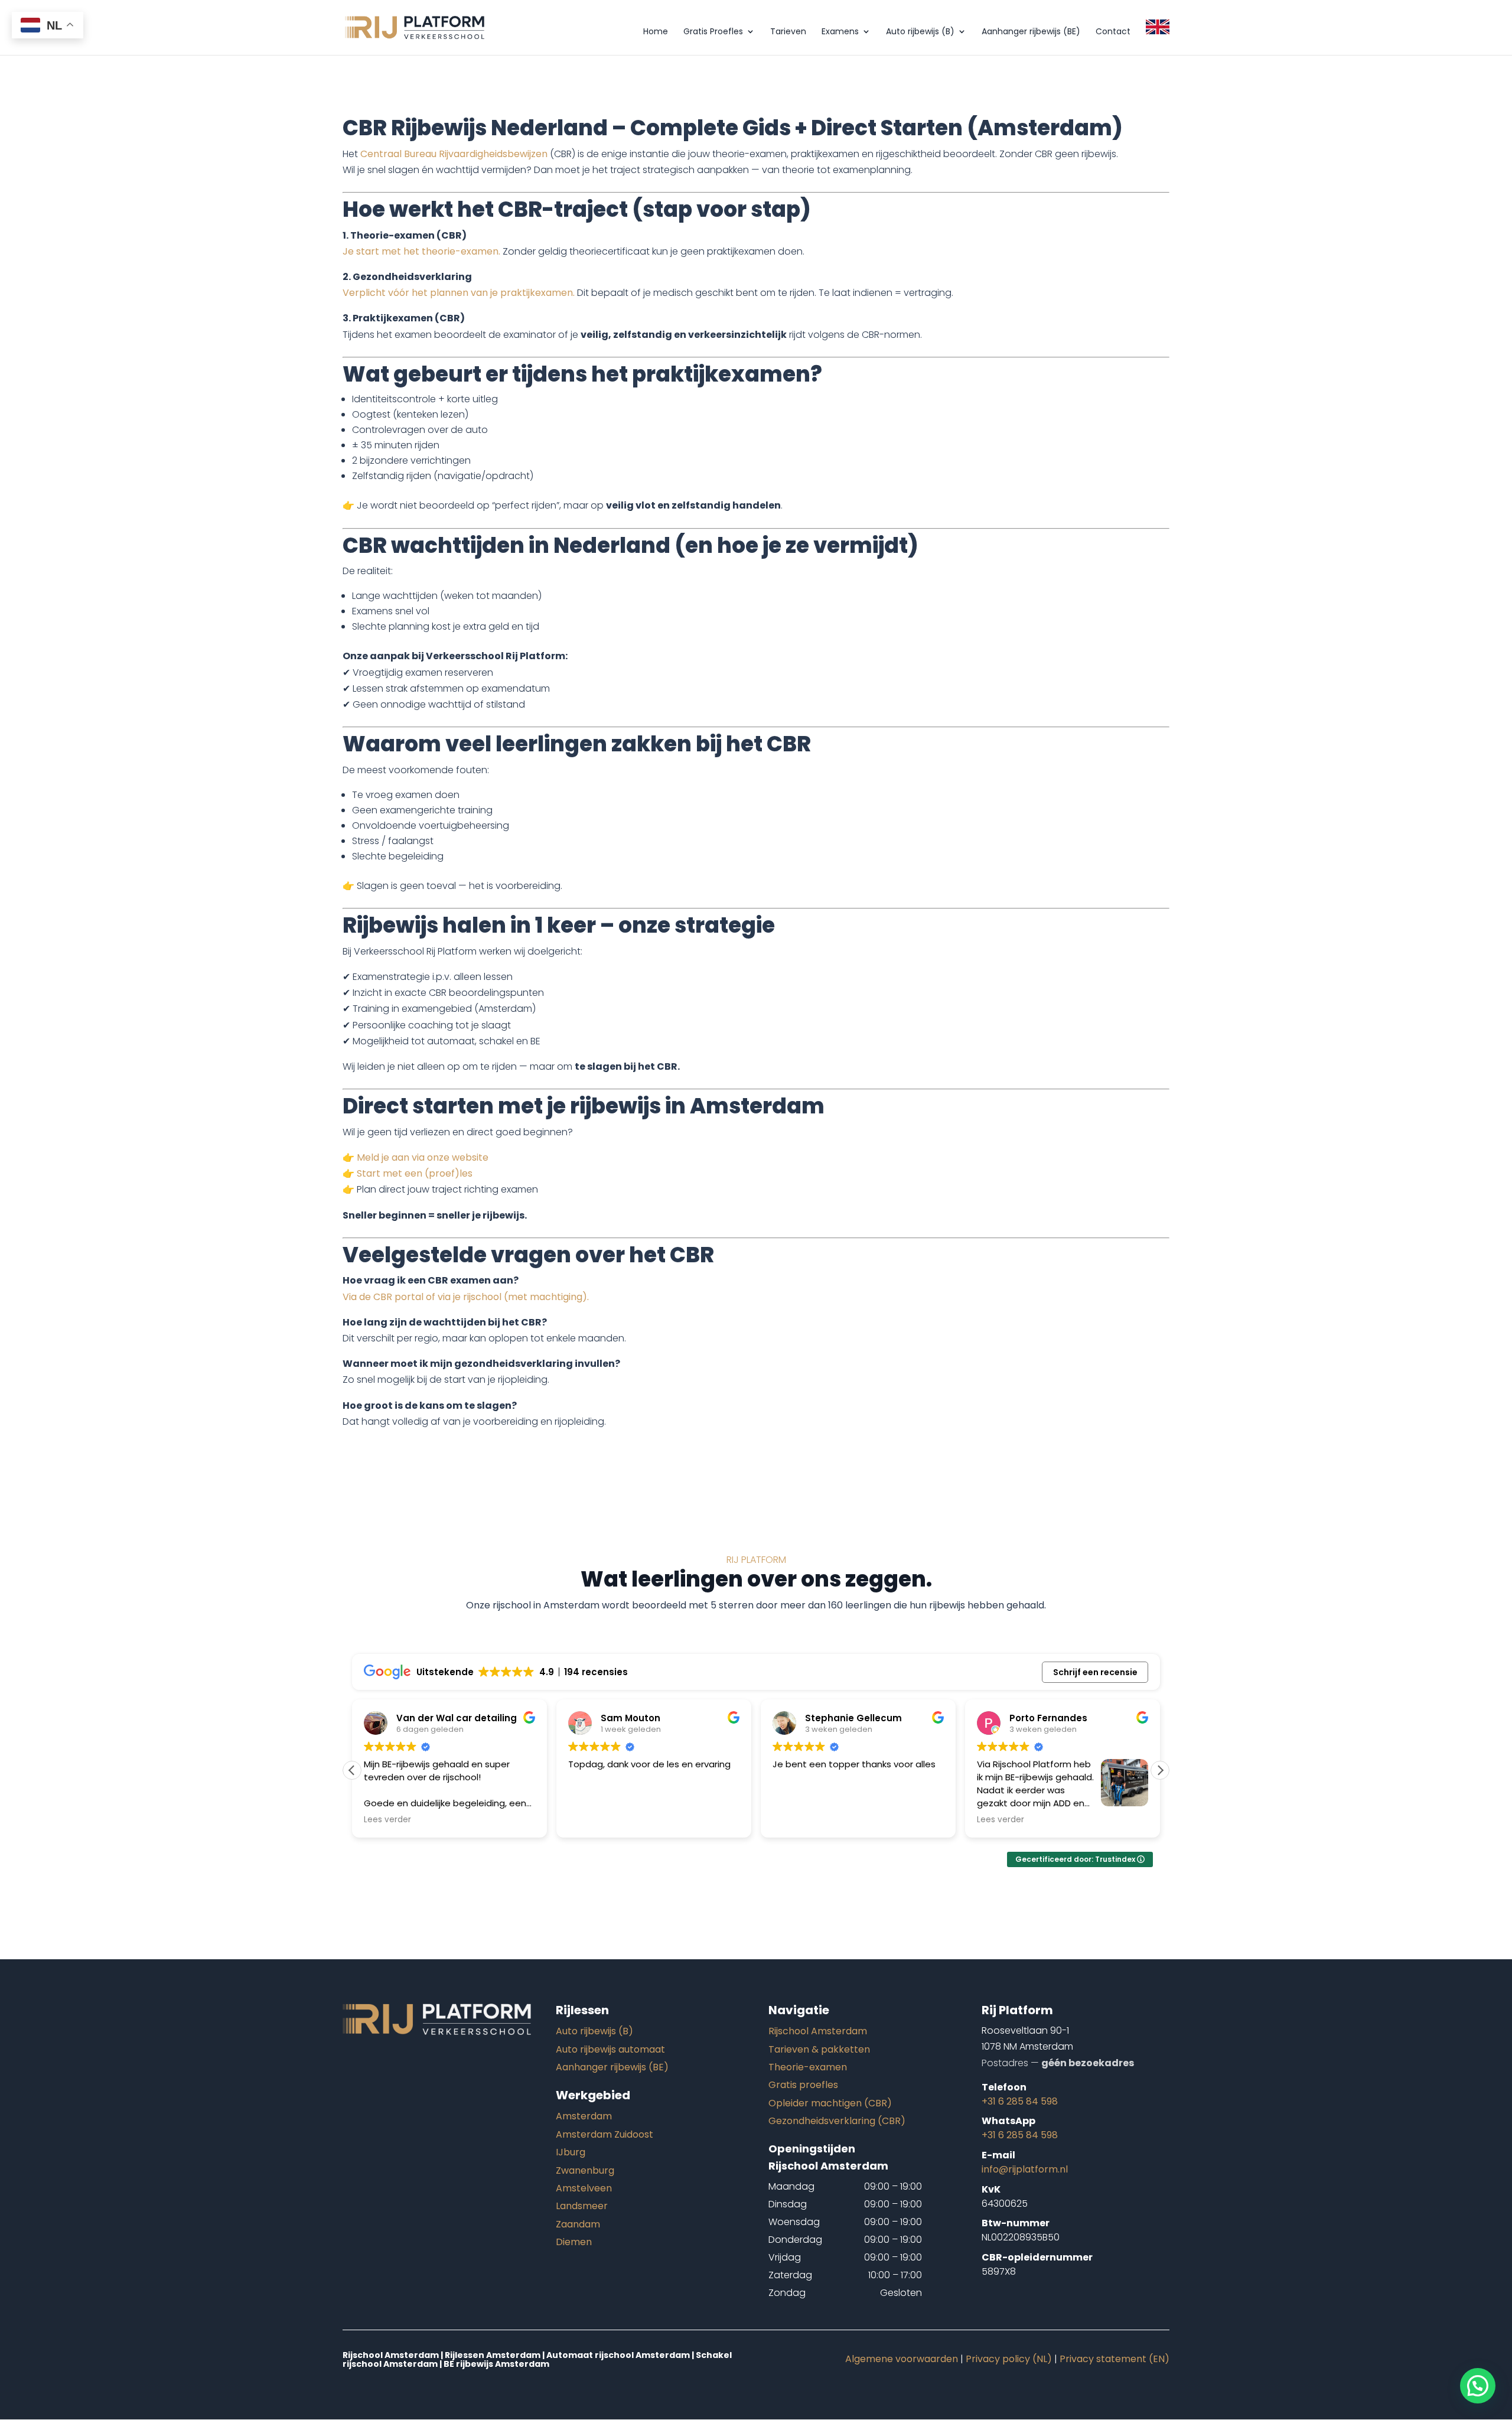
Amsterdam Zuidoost (605, 2134)
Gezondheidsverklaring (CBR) (837, 2121)
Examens (840, 32)
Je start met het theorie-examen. (421, 251)
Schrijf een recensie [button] (1095, 1672)
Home (656, 32)
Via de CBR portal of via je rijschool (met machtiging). (466, 1297)
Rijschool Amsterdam (818, 2031)
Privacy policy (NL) (1009, 2359)
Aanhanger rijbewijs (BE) (1031, 32)
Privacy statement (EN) (1115, 2359)
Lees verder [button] (387, 1820)
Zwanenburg (585, 2170)
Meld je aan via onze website (423, 1157)
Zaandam (578, 2224)
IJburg (571, 2152)
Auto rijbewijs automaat (610, 2049)
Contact (1113, 32)
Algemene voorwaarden (902, 2359)
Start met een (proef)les (415, 1173)
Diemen (574, 2242)
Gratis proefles (803, 2085)
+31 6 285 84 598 (1020, 2101)
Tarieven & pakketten (819, 2049)
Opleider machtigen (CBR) (830, 2103)
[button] (1160, 1770)
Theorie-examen (808, 2067)
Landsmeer (582, 2206)
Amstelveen (584, 2188)
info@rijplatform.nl (1025, 2169)
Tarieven (788, 32)
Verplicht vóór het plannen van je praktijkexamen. (459, 293)
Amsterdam (584, 2116)
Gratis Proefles (713, 32)
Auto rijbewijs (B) (920, 32)
